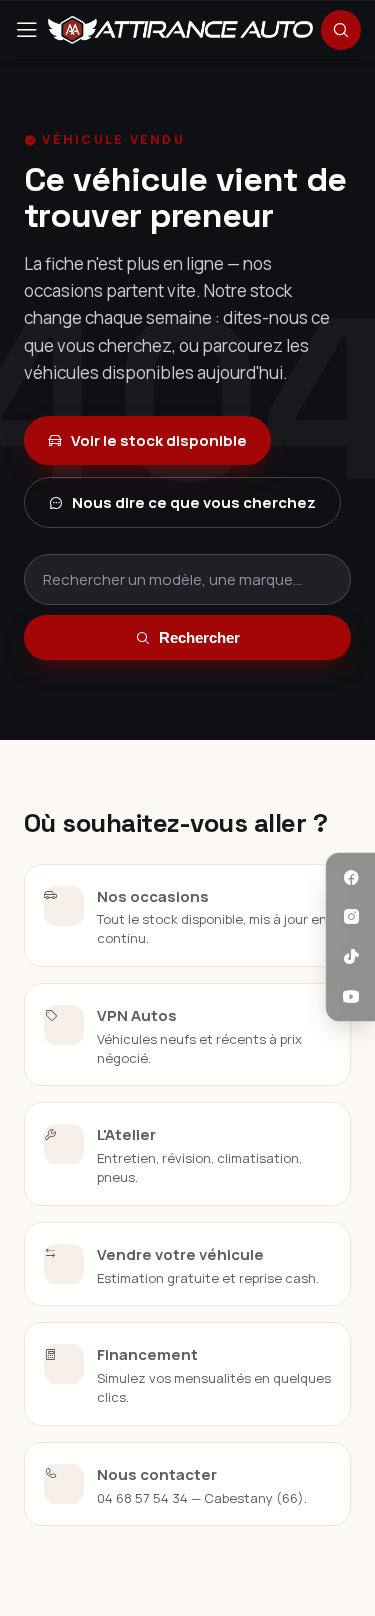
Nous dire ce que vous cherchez (194, 502)
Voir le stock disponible (159, 440)
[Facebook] (351, 878)
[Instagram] (351, 918)
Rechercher (199, 637)
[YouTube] (351, 997)
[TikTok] (351, 957)
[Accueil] (180, 30)
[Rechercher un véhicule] (341, 30)
